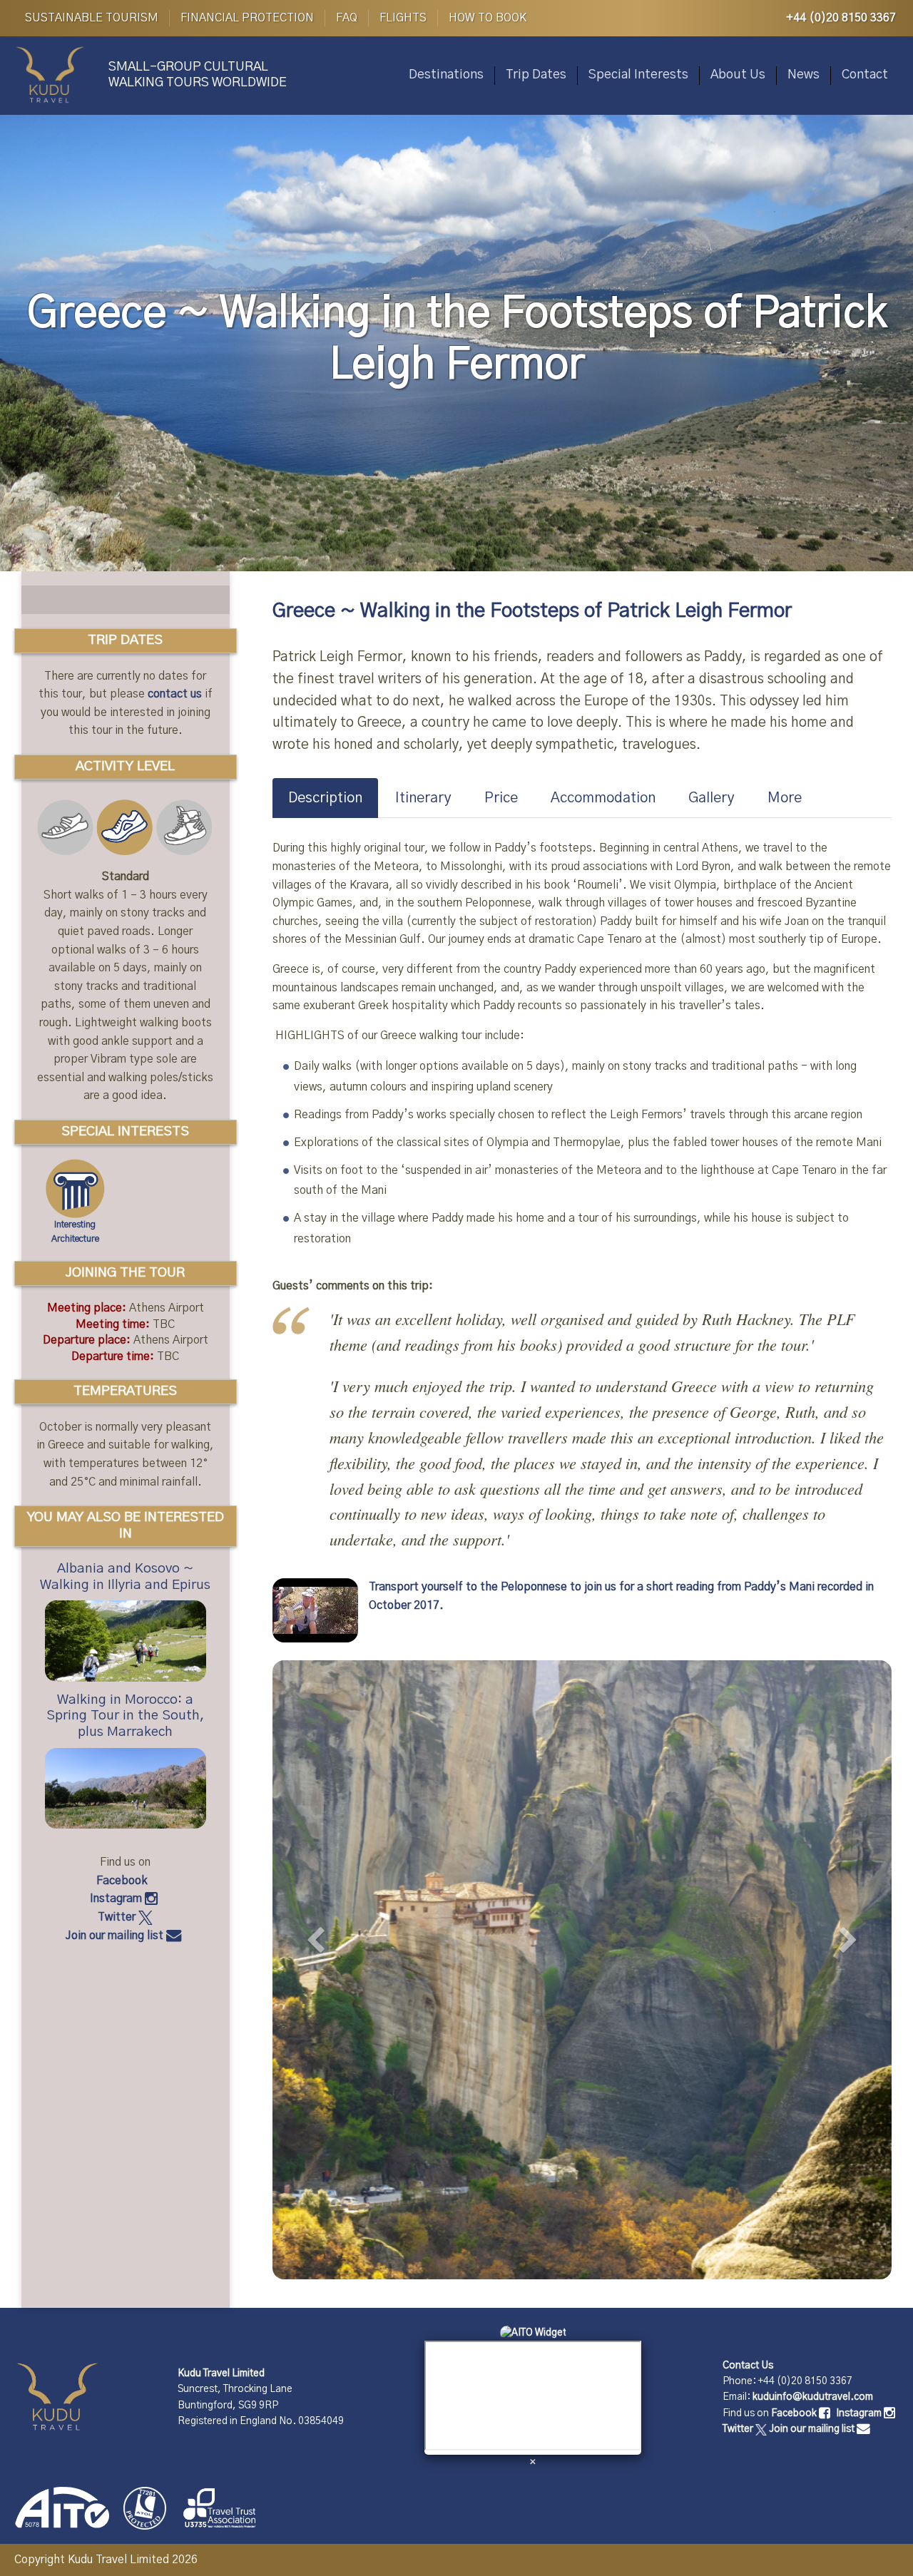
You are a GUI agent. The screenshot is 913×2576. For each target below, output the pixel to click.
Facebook (123, 1881)
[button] (319, 1955)
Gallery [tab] (711, 798)
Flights (403, 18)
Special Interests (638, 75)
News (804, 75)
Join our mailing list (116, 1936)
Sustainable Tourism (92, 18)
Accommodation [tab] (603, 798)
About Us (738, 75)
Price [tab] (501, 798)
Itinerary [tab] (423, 798)
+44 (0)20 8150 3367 (841, 18)
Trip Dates (536, 75)
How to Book (488, 18)
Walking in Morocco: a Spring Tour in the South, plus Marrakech (126, 1716)
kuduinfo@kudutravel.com (813, 2397)
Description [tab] (325, 798)
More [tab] (785, 798)
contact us (175, 694)
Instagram (117, 1898)
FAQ (347, 18)
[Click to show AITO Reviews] (533, 2332)
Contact (865, 75)
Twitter (118, 1917)
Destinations (446, 75)
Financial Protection (247, 18)
